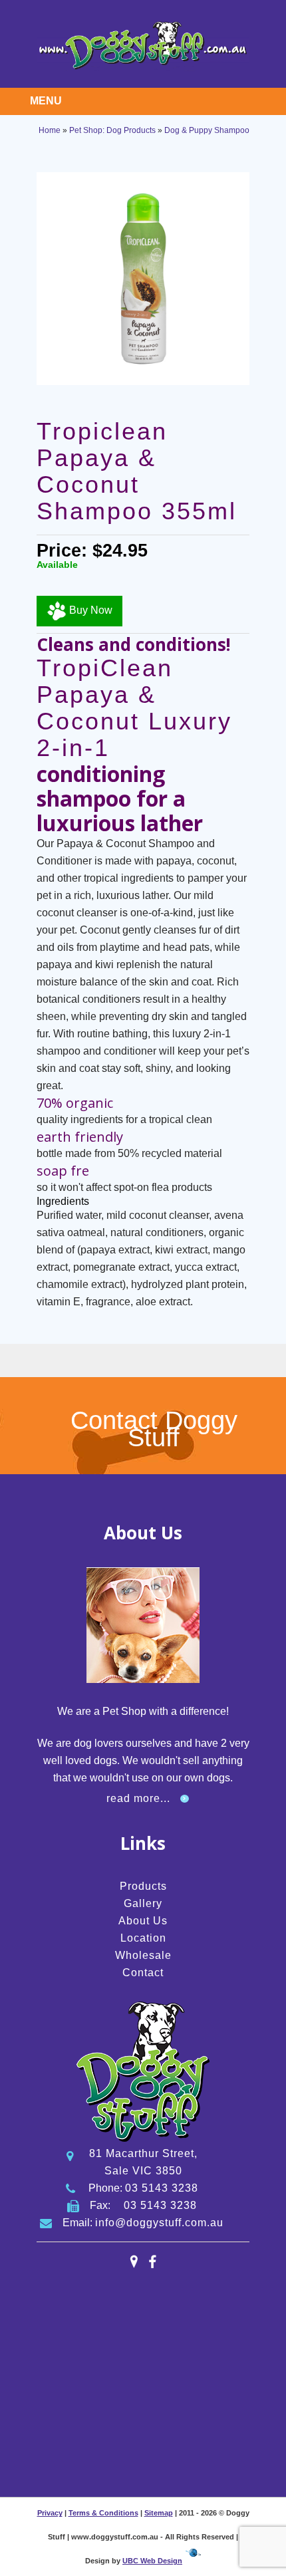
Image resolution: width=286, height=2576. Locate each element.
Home (50, 130)
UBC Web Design (152, 2561)
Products (143, 1886)
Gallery (143, 1903)
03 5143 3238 (162, 2188)
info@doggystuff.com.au (159, 2223)
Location (143, 1938)
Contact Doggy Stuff (154, 1429)
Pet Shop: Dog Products (112, 130)
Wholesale (143, 1955)
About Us (143, 1921)
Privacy (50, 2513)
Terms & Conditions (103, 2513)
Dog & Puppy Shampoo (207, 130)
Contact (143, 1973)
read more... (138, 1798)
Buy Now (89, 611)
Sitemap (159, 2513)
